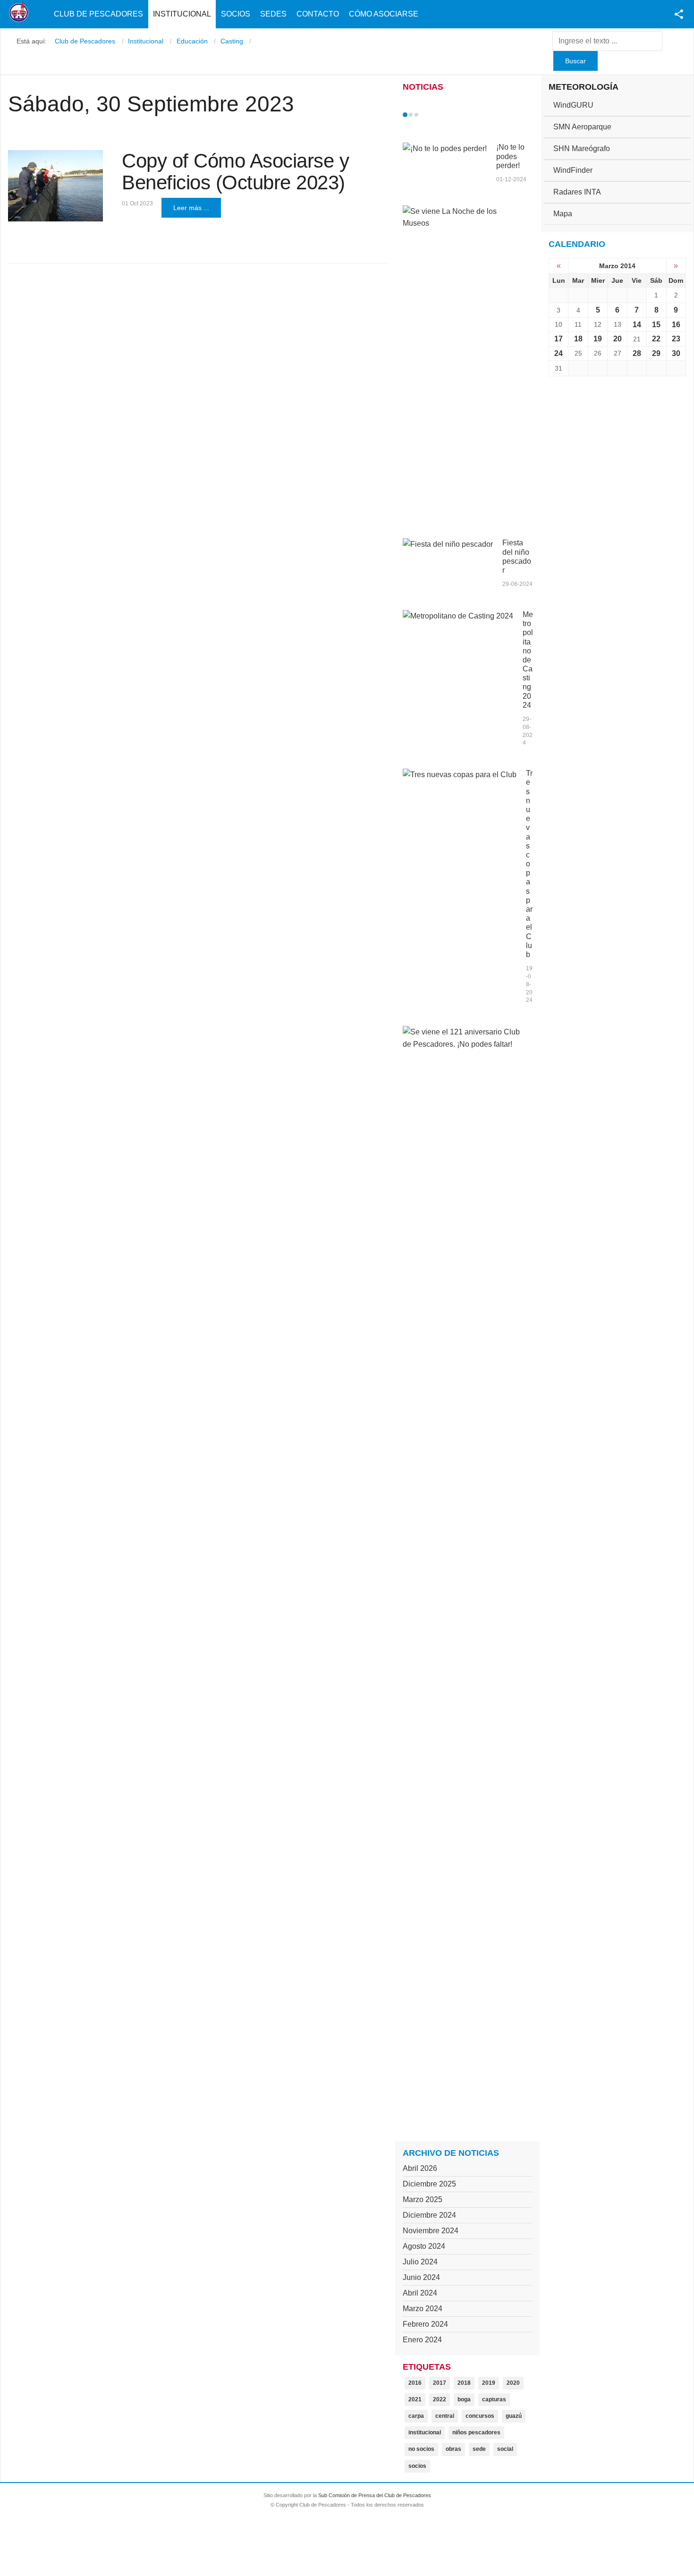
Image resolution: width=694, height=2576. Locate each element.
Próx (433, 115)
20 (618, 339)
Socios (236, 14)
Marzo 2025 (423, 2199)
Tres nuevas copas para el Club (529, 864)
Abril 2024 (420, 2293)
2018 (464, 2383)
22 (656, 339)
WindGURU (573, 105)
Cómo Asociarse (384, 14)
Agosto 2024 (424, 2246)
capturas (494, 2399)
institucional (425, 2432)
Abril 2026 (420, 2168)
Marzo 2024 (423, 2309)
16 (676, 325)
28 (637, 353)
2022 (440, 2399)
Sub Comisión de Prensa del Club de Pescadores (375, 2495)
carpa (416, 2416)
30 (676, 353)
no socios (421, 2449)
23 (676, 339)
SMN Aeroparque (582, 127)
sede (479, 2449)
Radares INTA (577, 192)
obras (453, 2449)
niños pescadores (476, 2432)
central (445, 2416)
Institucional (182, 14)
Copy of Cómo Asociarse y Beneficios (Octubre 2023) (235, 172)
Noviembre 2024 (431, 2231)
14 (637, 325)
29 (656, 353)
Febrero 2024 (425, 2324)
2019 (489, 2383)
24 (559, 353)
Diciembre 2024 (429, 2215)
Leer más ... (191, 208)
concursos (480, 2416)
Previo (425, 115)
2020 (513, 2383)
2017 (440, 2383)
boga (464, 2399)
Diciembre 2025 (429, 2184)
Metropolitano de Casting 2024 (528, 660)
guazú (514, 2416)
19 (598, 339)
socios (417, 2466)
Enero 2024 (422, 2340)
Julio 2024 (420, 2262)
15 (656, 325)
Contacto (318, 14)
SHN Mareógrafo (582, 148)
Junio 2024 (421, 2277)
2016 (415, 2383)
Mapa (563, 214)
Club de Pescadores (98, 14)
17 (559, 339)
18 (578, 339)
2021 (415, 2399)
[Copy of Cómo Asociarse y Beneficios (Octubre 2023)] (55, 186)
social (505, 2449)
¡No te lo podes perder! (510, 156)
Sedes (273, 14)
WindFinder (573, 170)
